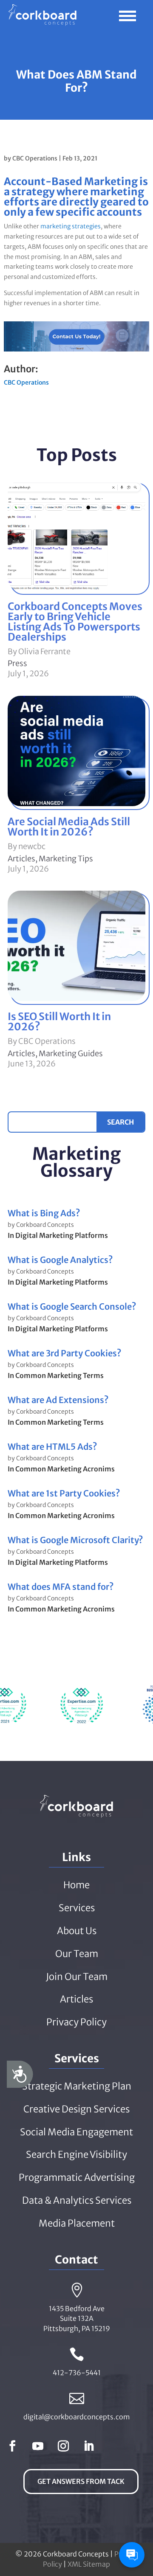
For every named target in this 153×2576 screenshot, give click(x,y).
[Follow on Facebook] (12, 2446)
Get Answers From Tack (81, 2481)
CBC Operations (35, 158)
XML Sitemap (89, 2564)
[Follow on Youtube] (38, 2446)
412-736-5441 (77, 2373)
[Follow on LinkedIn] (89, 2446)
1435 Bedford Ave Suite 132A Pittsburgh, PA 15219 (77, 2319)
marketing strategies (71, 226)
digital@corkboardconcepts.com (77, 2417)
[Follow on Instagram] (63, 2446)
